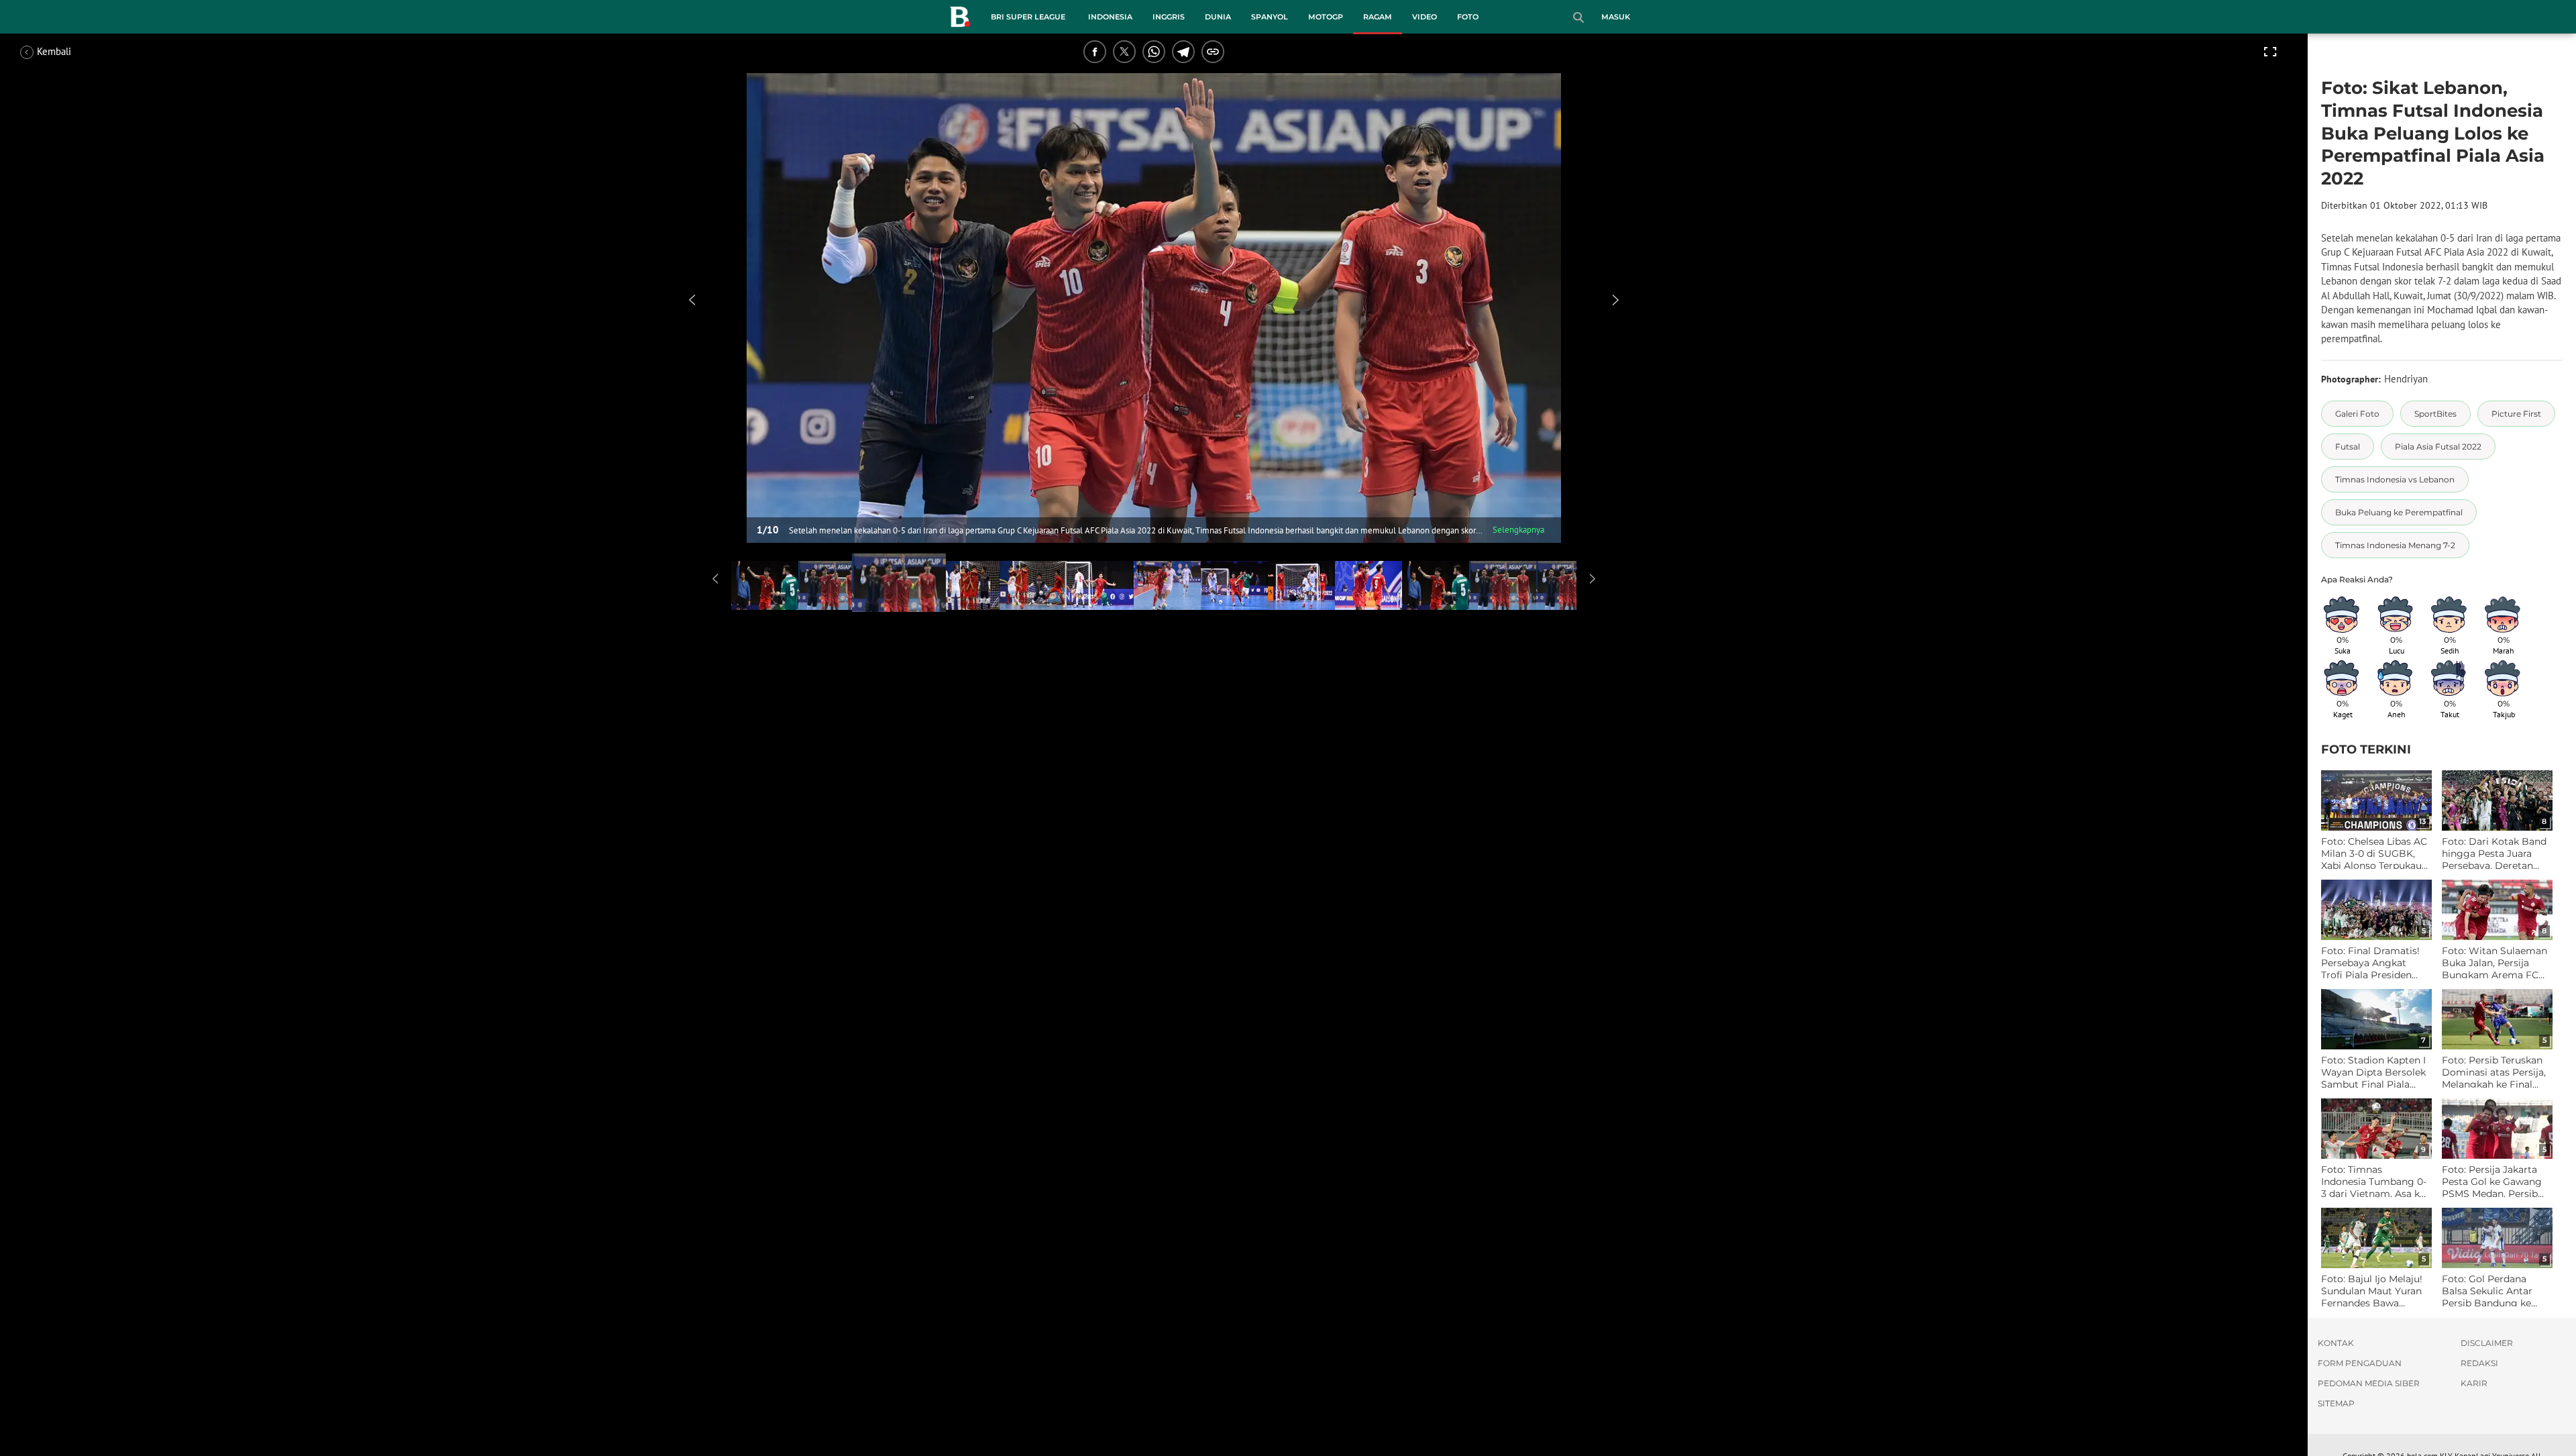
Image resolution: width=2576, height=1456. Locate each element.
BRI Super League (1028, 17)
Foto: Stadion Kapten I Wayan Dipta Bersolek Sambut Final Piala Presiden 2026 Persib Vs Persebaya (2373, 1073)
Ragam (1378, 17)
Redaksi (2479, 1363)
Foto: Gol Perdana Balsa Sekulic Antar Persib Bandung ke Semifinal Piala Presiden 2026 (2487, 1291)
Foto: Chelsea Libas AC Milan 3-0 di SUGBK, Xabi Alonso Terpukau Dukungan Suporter (2374, 854)
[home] (960, 19)
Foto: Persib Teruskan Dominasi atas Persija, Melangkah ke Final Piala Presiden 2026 (2494, 1073)
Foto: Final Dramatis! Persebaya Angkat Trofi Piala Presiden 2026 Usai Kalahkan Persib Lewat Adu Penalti (2370, 963)
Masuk (1616, 17)
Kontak (2336, 1343)
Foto (1468, 17)
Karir (2474, 1383)
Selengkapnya (1518, 530)
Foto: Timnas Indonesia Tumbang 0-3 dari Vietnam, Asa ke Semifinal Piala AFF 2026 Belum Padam (2374, 1182)
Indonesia (1110, 17)
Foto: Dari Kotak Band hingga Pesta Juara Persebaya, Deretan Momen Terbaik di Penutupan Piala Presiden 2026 (2494, 854)
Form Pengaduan (2360, 1363)
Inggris (1169, 17)
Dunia (1218, 17)
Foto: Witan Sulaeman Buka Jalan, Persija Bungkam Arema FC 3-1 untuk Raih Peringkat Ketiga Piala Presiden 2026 (2494, 963)
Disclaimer (2487, 1343)
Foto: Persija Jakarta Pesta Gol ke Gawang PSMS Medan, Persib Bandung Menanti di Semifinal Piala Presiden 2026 (2492, 1182)
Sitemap (2336, 1403)
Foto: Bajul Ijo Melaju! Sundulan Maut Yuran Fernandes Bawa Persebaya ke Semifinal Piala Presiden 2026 (2372, 1291)
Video (1425, 17)
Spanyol (1270, 17)
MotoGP (1326, 17)
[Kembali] (70, 52)
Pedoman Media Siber (2369, 1383)
